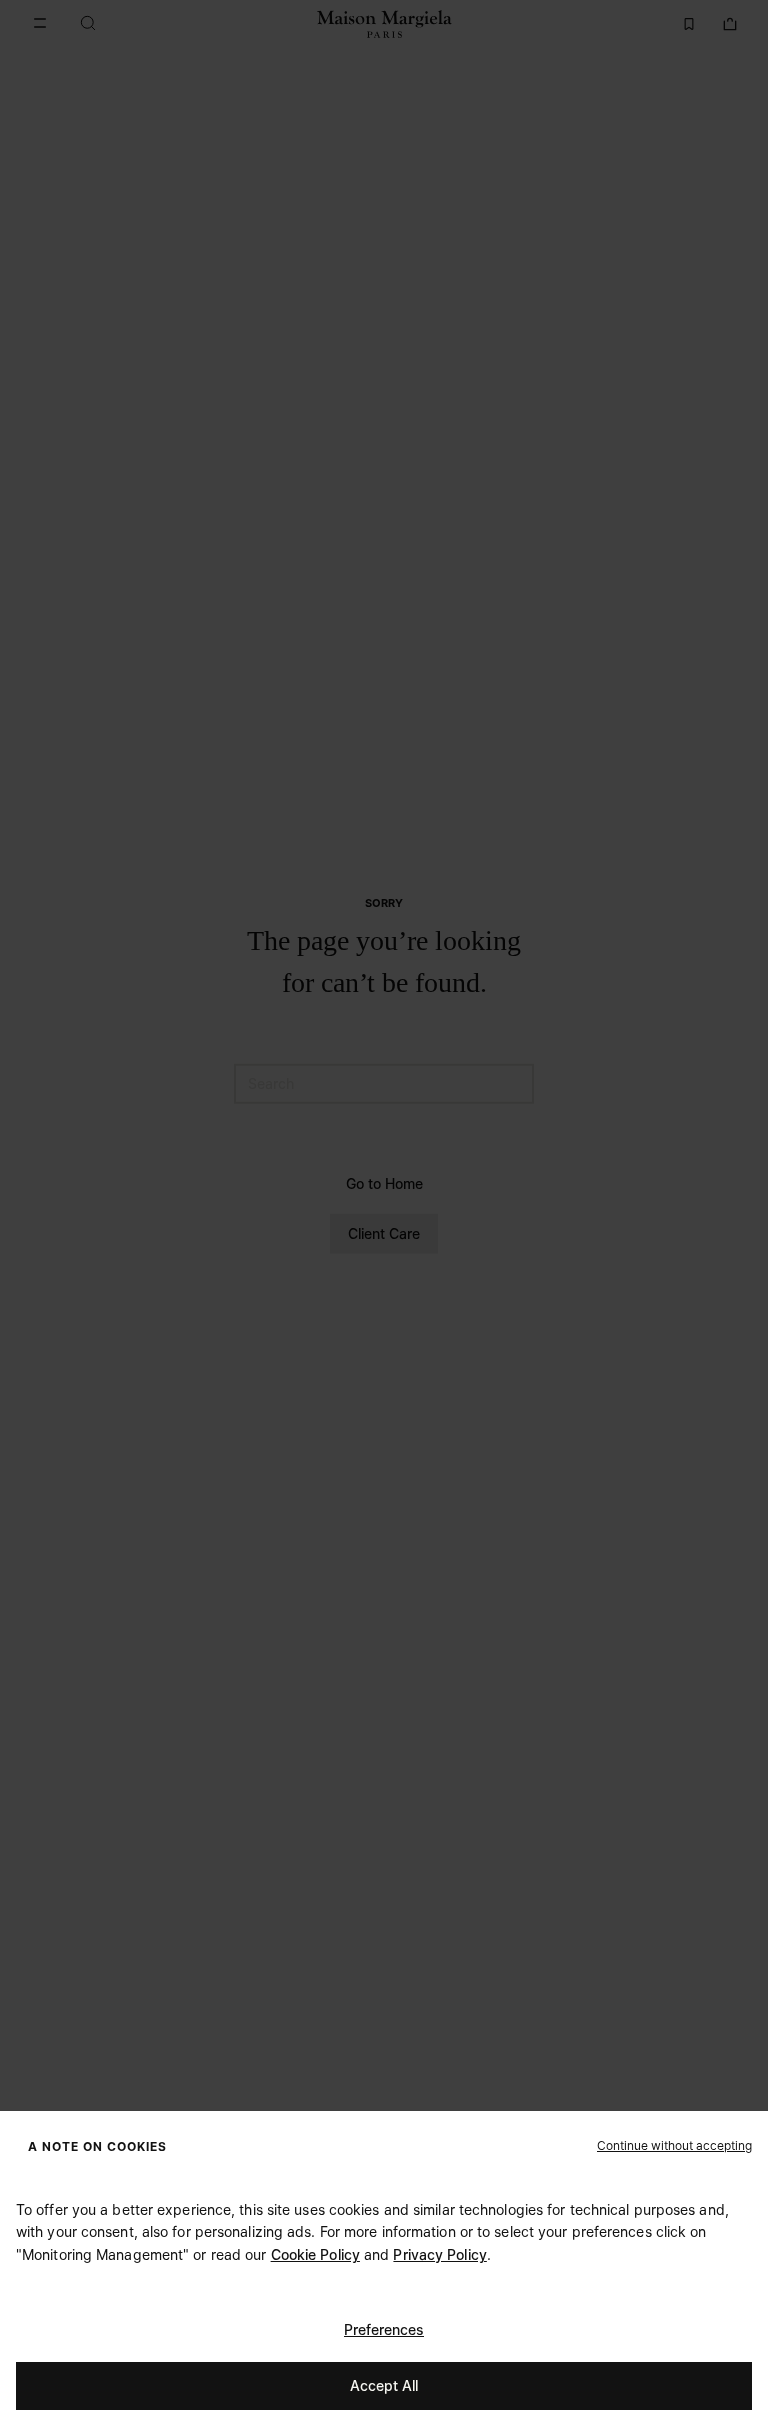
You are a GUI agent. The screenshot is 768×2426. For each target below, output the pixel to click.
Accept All (384, 2385)
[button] (674, 2145)
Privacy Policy (439, 2254)
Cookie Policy (315, 2254)
